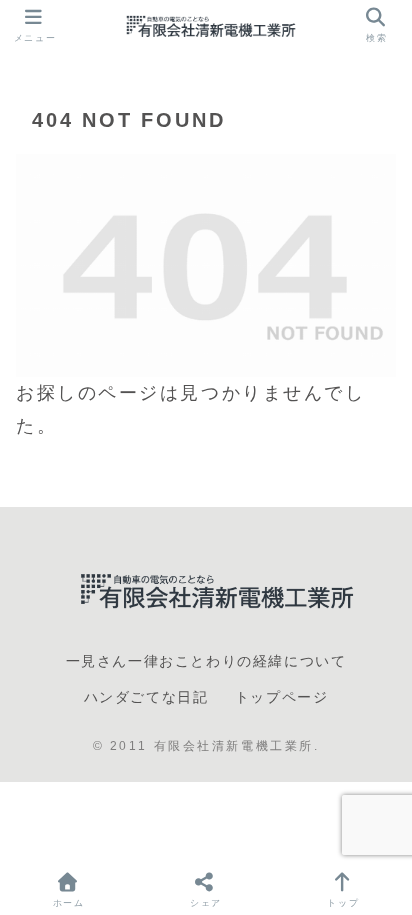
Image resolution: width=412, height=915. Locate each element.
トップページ (282, 697)
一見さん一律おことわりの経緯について (206, 661)
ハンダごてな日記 (146, 697)
